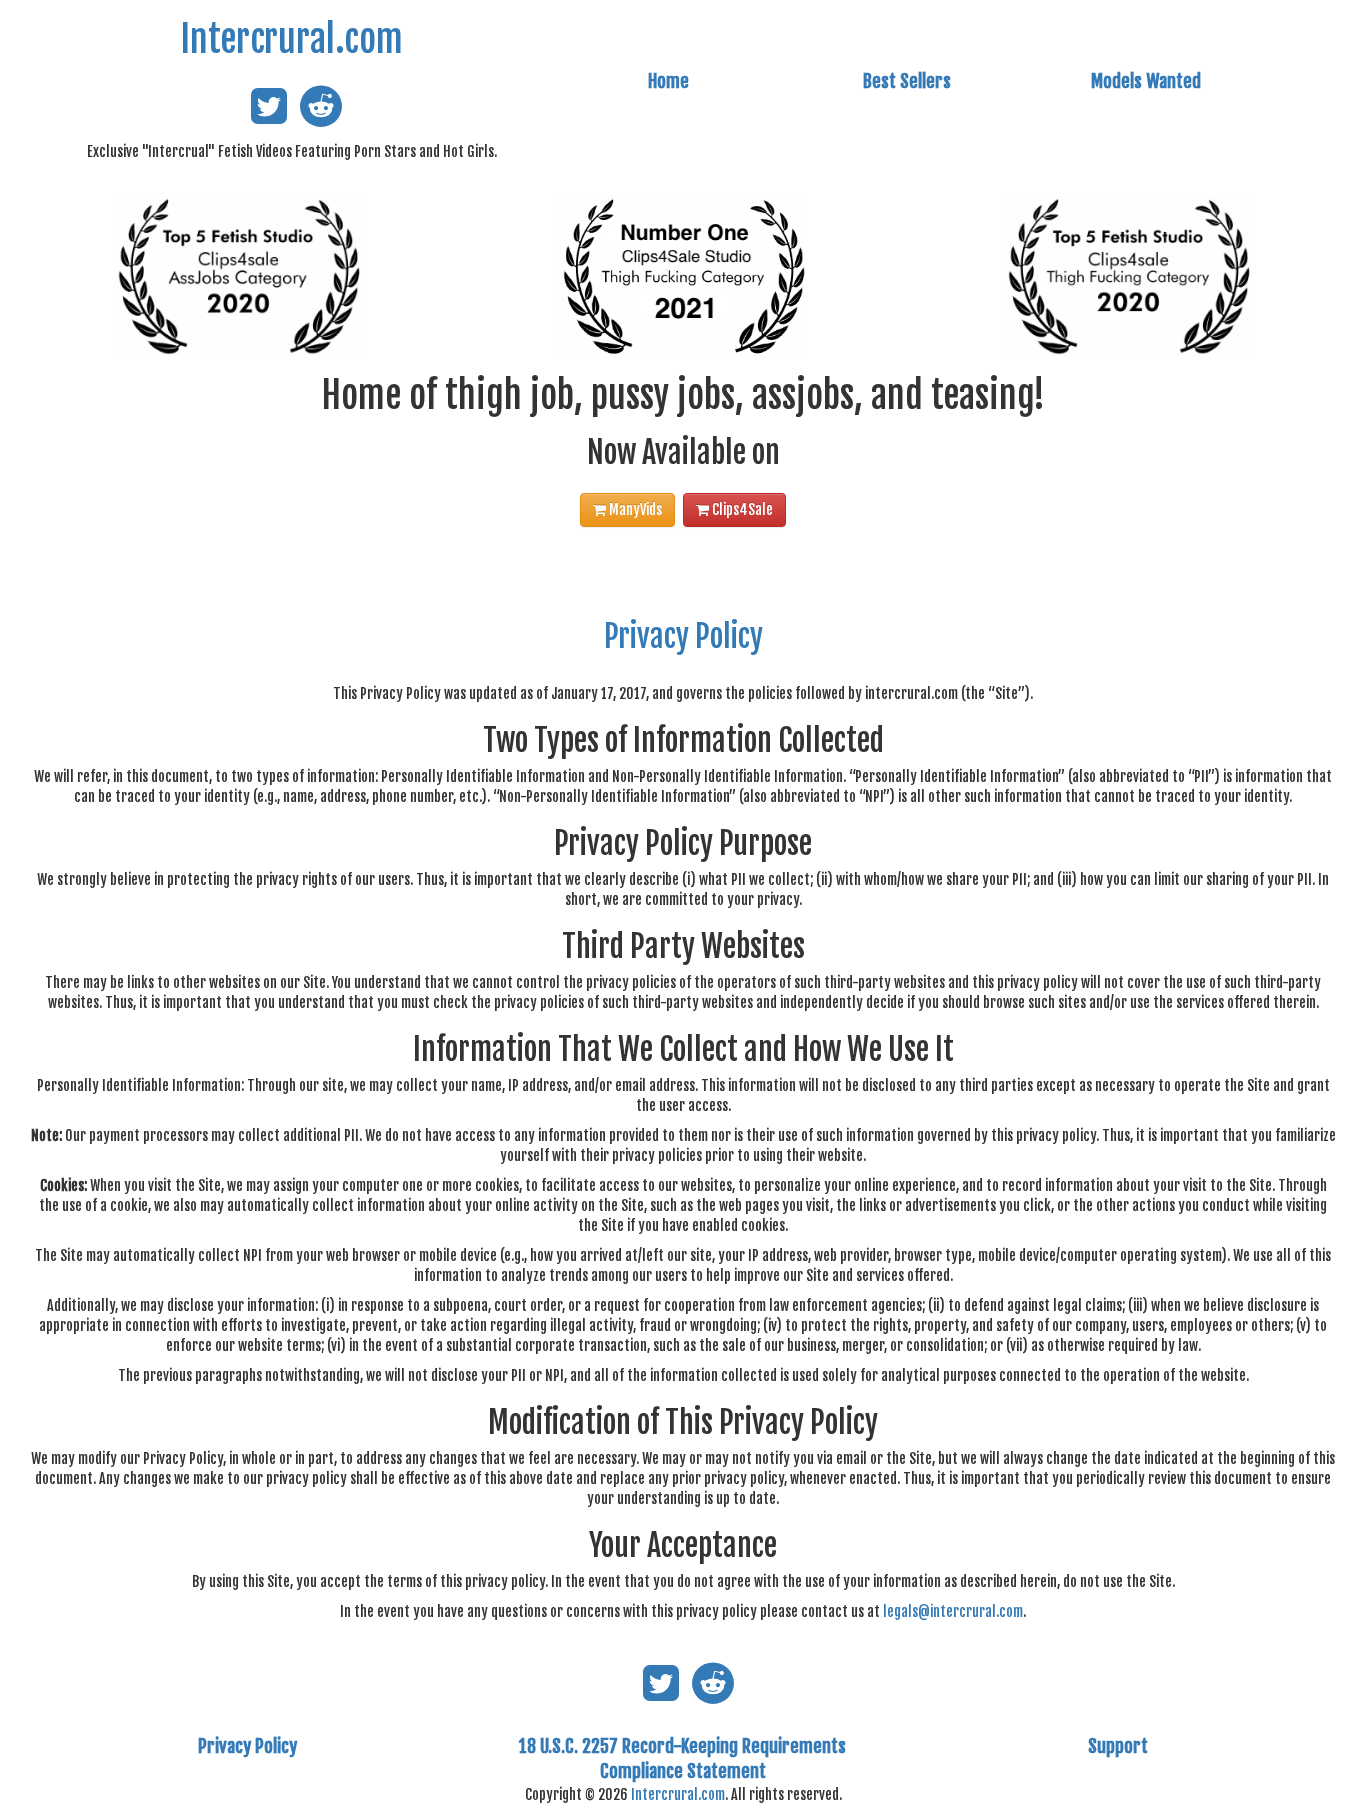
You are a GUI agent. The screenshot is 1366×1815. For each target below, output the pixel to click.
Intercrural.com (291, 39)
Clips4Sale (741, 509)
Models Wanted (1146, 81)
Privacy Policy (683, 636)
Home (668, 81)
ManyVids (634, 509)
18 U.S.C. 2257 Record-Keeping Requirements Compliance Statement (682, 1759)
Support (1118, 1746)
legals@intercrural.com (953, 1611)
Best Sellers (907, 81)
